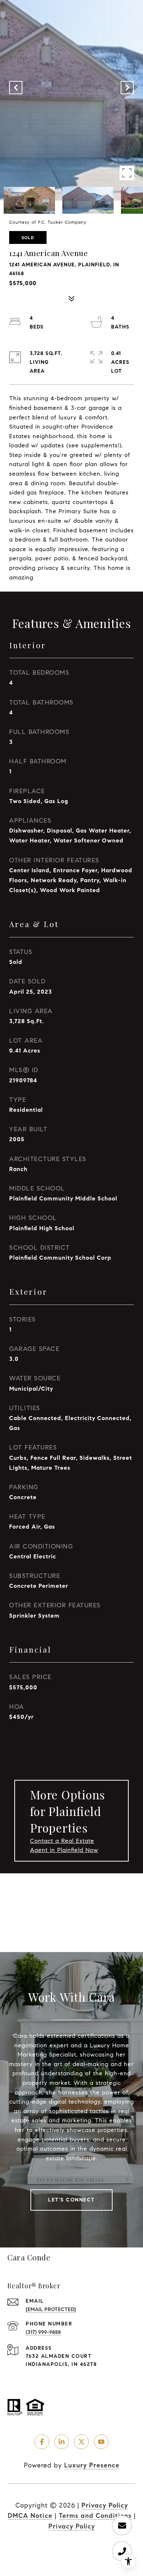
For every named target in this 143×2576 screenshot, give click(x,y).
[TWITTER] (81, 2442)
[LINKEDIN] (62, 2442)
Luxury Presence (92, 2465)
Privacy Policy (105, 2505)
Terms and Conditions (95, 2516)
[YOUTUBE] (101, 2442)
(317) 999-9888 (43, 2332)
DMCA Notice (30, 2516)
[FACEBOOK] (42, 2442)
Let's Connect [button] (71, 2200)
